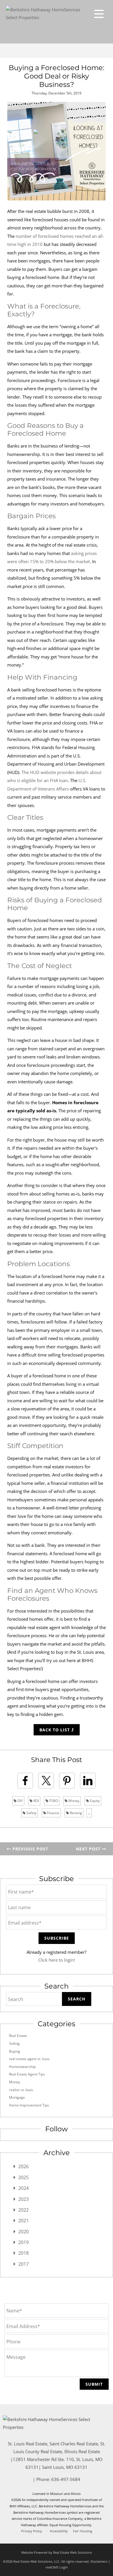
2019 (23, 2242)
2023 (23, 2199)
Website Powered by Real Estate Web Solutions (57, 2552)
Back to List (55, 1730)
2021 (23, 2221)
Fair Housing (83, 2531)
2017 (23, 2264)
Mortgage (17, 2097)
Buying (14, 2051)
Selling (14, 2043)
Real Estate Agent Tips (27, 2074)
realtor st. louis (21, 2090)
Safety (31, 1813)
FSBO (53, 1801)
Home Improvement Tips (29, 2105)
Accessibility (59, 2531)
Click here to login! (57, 1960)
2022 (23, 2210)
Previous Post (30, 1849)
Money (73, 1801)
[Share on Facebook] (25, 1781)
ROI (36, 1801)
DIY (20, 1801)
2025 (23, 2177)
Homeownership (22, 2067)
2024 (23, 2188)
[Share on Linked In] (88, 1781)
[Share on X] (46, 1781)
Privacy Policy (32, 2531)
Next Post (89, 1849)
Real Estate (18, 2036)
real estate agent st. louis (29, 2059)
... (89, 1813)
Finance (53, 1813)
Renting (75, 1813)
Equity (94, 1801)
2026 (23, 2166)
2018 (23, 2253)
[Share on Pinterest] (67, 1781)
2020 (23, 2232)
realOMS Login (57, 2567)
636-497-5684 (66, 2479)
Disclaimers (99, 2561)
